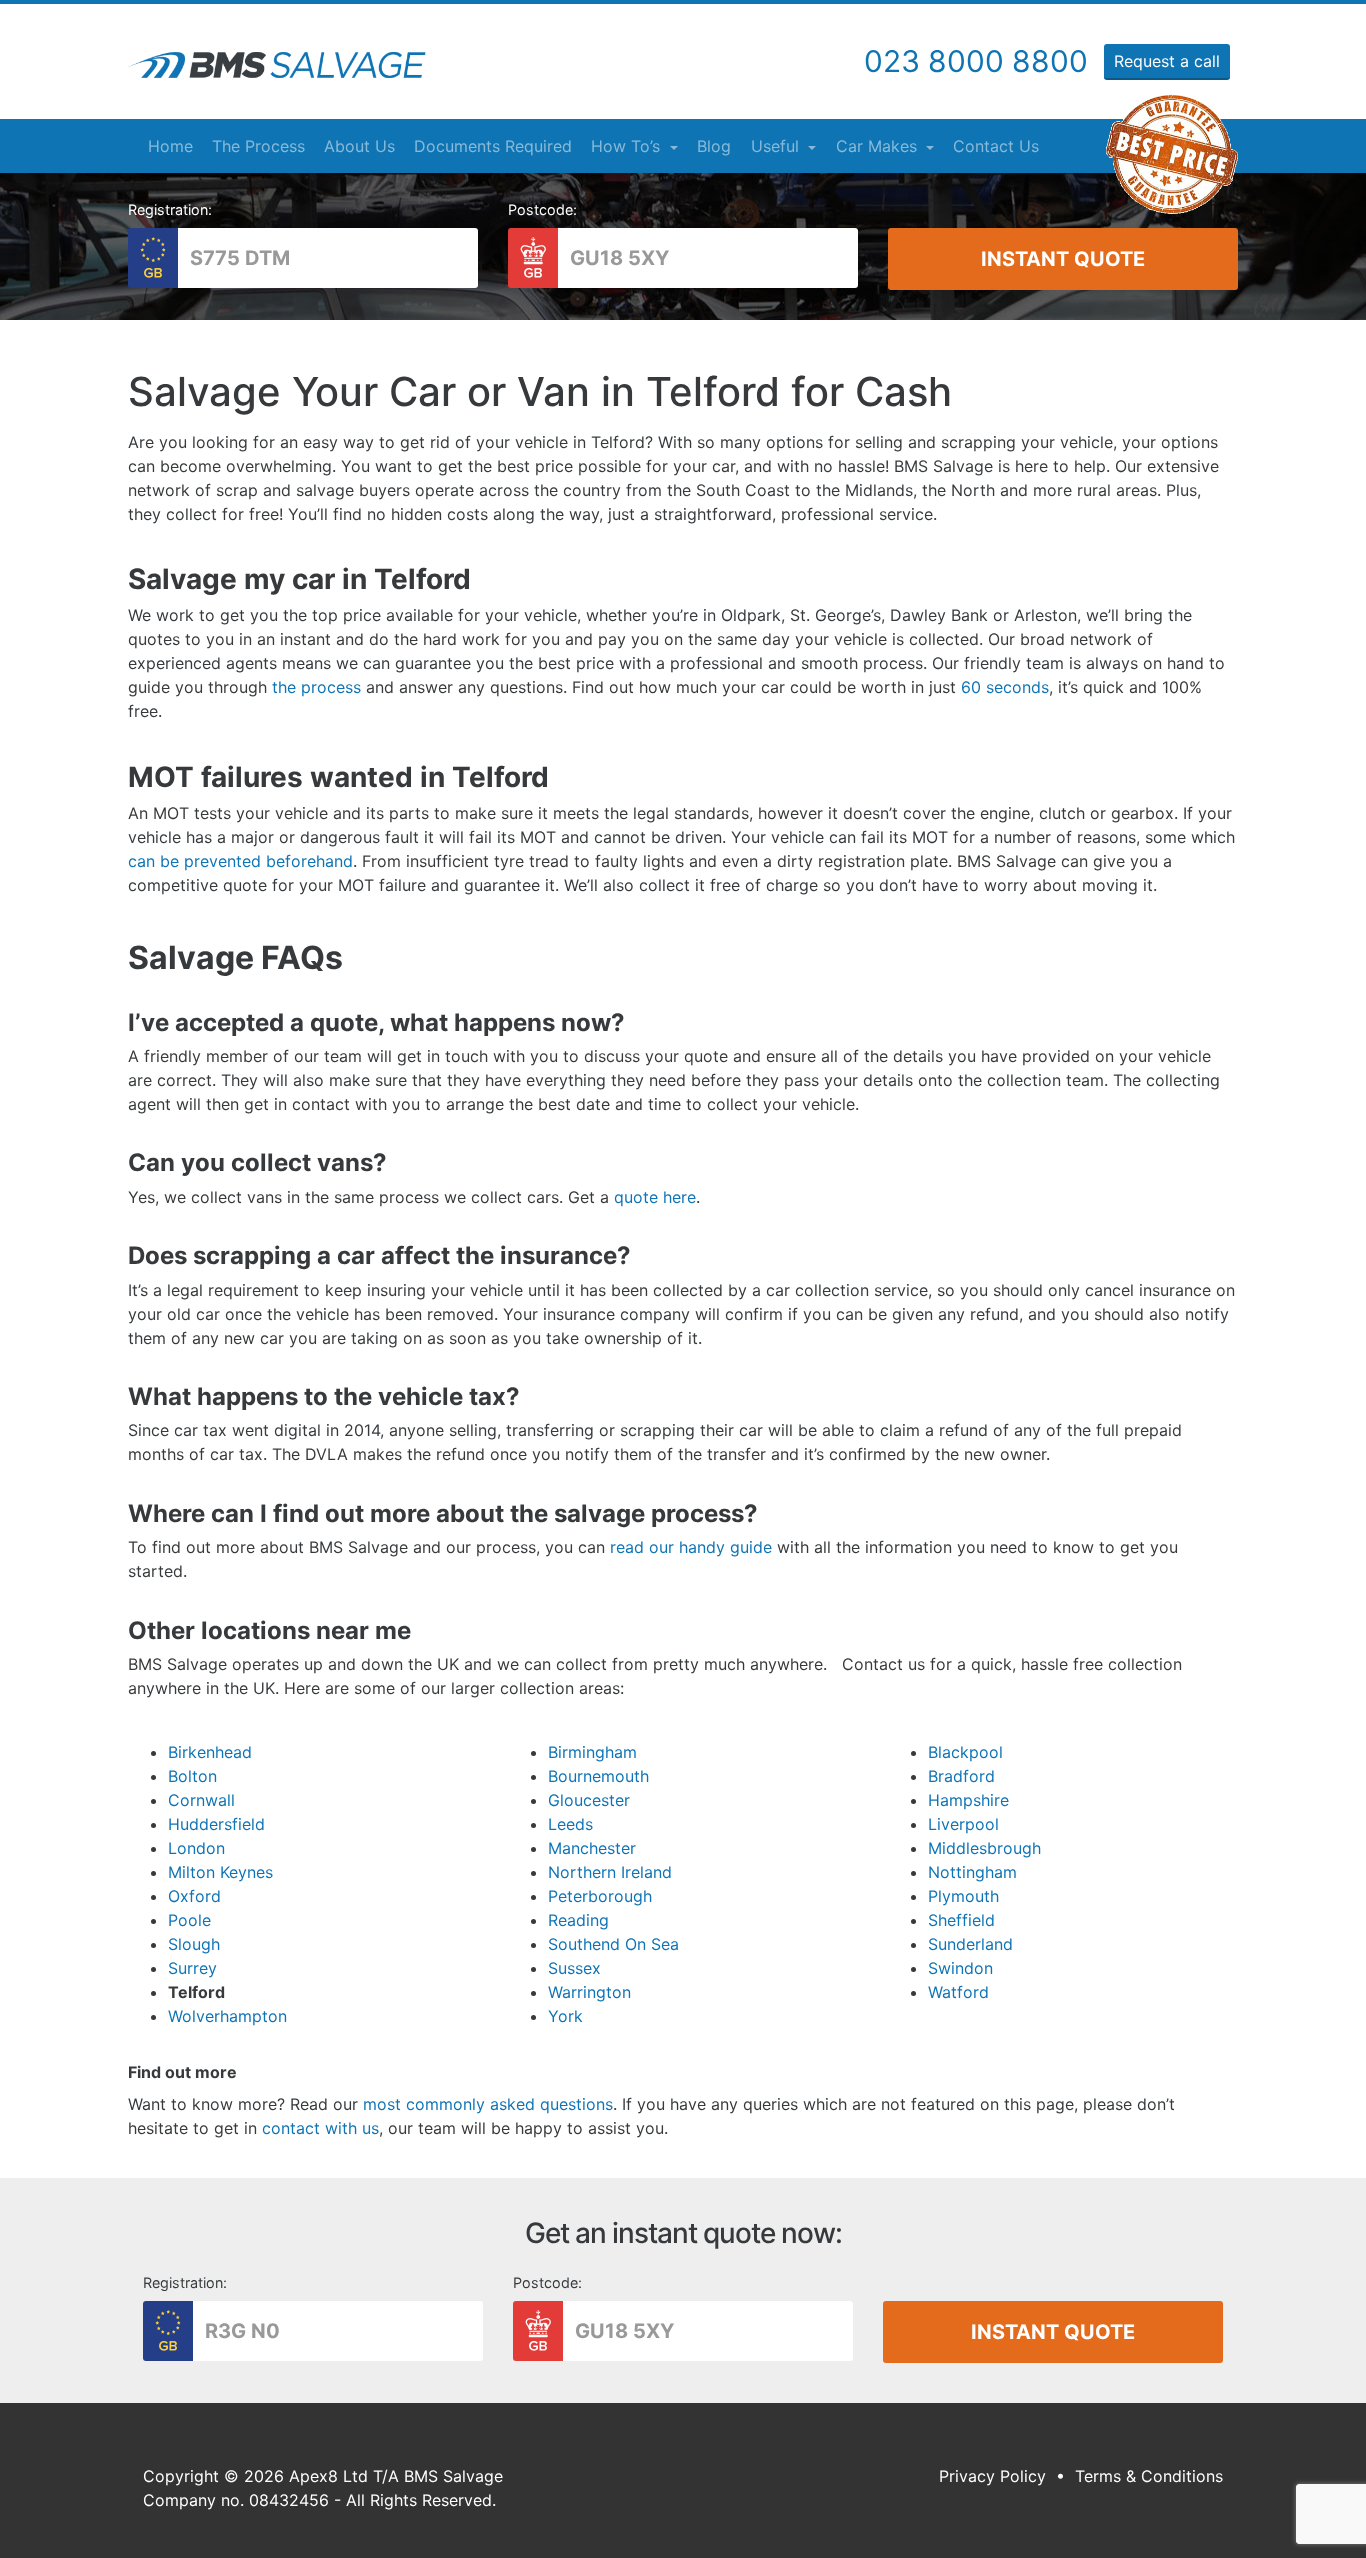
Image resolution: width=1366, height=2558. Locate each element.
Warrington (589, 1992)
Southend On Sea (613, 1944)
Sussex (574, 1968)
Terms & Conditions (1149, 2476)
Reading (578, 1920)
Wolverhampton (227, 2016)
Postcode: (542, 209)
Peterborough (600, 1896)
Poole (189, 1920)
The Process (258, 146)
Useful (777, 146)
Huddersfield (216, 1824)
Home (170, 146)
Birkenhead (210, 1752)
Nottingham (972, 1872)
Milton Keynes (220, 1872)
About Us (359, 146)
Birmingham (592, 1752)
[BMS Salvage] (277, 65)
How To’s (628, 146)
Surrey (192, 1968)
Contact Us (996, 146)
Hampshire (968, 1800)
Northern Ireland (610, 1872)
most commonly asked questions (488, 2104)
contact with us (318, 2128)
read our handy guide (691, 1547)
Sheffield (961, 1920)
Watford (958, 1992)
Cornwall (201, 1800)
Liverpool (963, 1824)
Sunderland (970, 1944)
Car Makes (879, 146)
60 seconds (1005, 687)
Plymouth (963, 1896)
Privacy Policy (992, 2476)
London (196, 1848)
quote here (655, 1197)
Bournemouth (598, 1776)
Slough (194, 1944)
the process (316, 687)
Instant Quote (1063, 259)
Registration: (170, 209)
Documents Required (493, 146)
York (565, 2016)
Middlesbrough (984, 1848)
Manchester (592, 1848)
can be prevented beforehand (240, 861)
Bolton (192, 1776)
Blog (714, 146)
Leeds (570, 1824)
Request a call (1167, 61)
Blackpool (965, 1752)
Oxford (194, 1896)
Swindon (960, 1968)
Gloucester (589, 1800)
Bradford (961, 1776)
